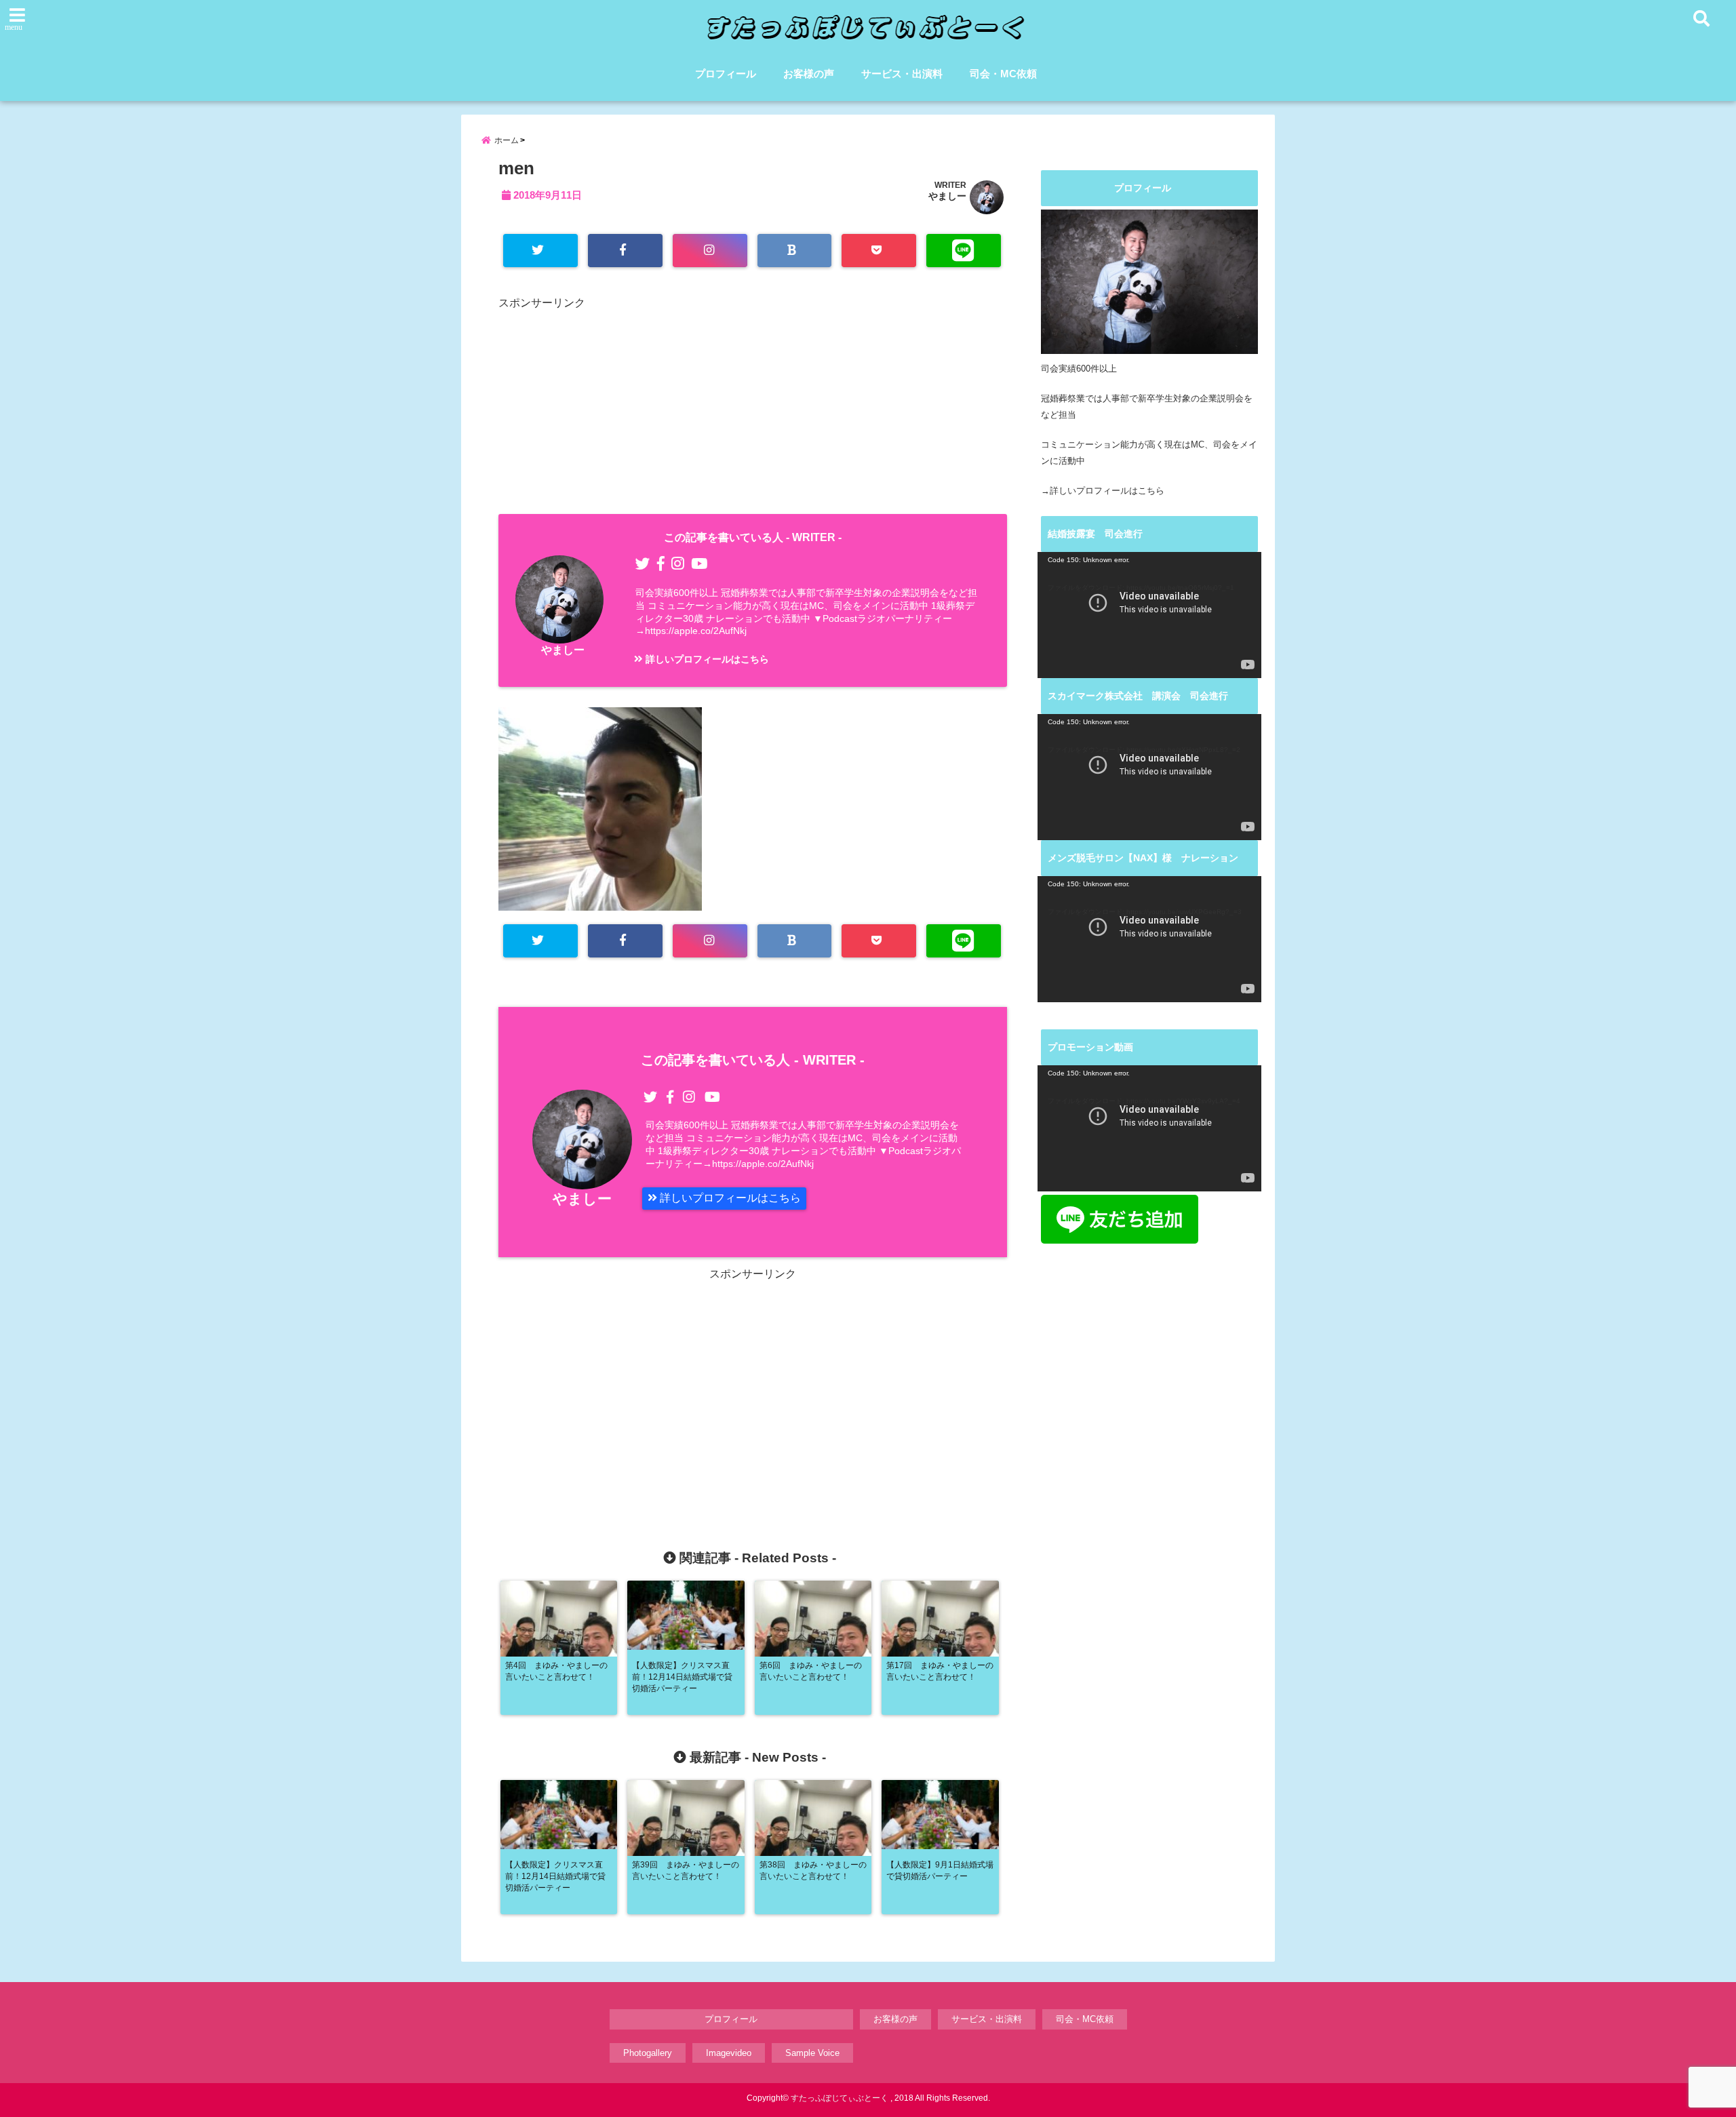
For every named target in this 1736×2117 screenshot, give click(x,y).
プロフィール (726, 74)
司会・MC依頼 (1003, 74)
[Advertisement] (753, 409)
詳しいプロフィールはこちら (706, 659)
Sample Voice (812, 2053)
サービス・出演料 (902, 74)
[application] (1149, 615)
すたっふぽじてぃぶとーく (840, 2098)
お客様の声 (809, 74)
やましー (947, 196)
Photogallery (648, 2053)
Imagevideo (729, 2053)
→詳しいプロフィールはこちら (1103, 491)
